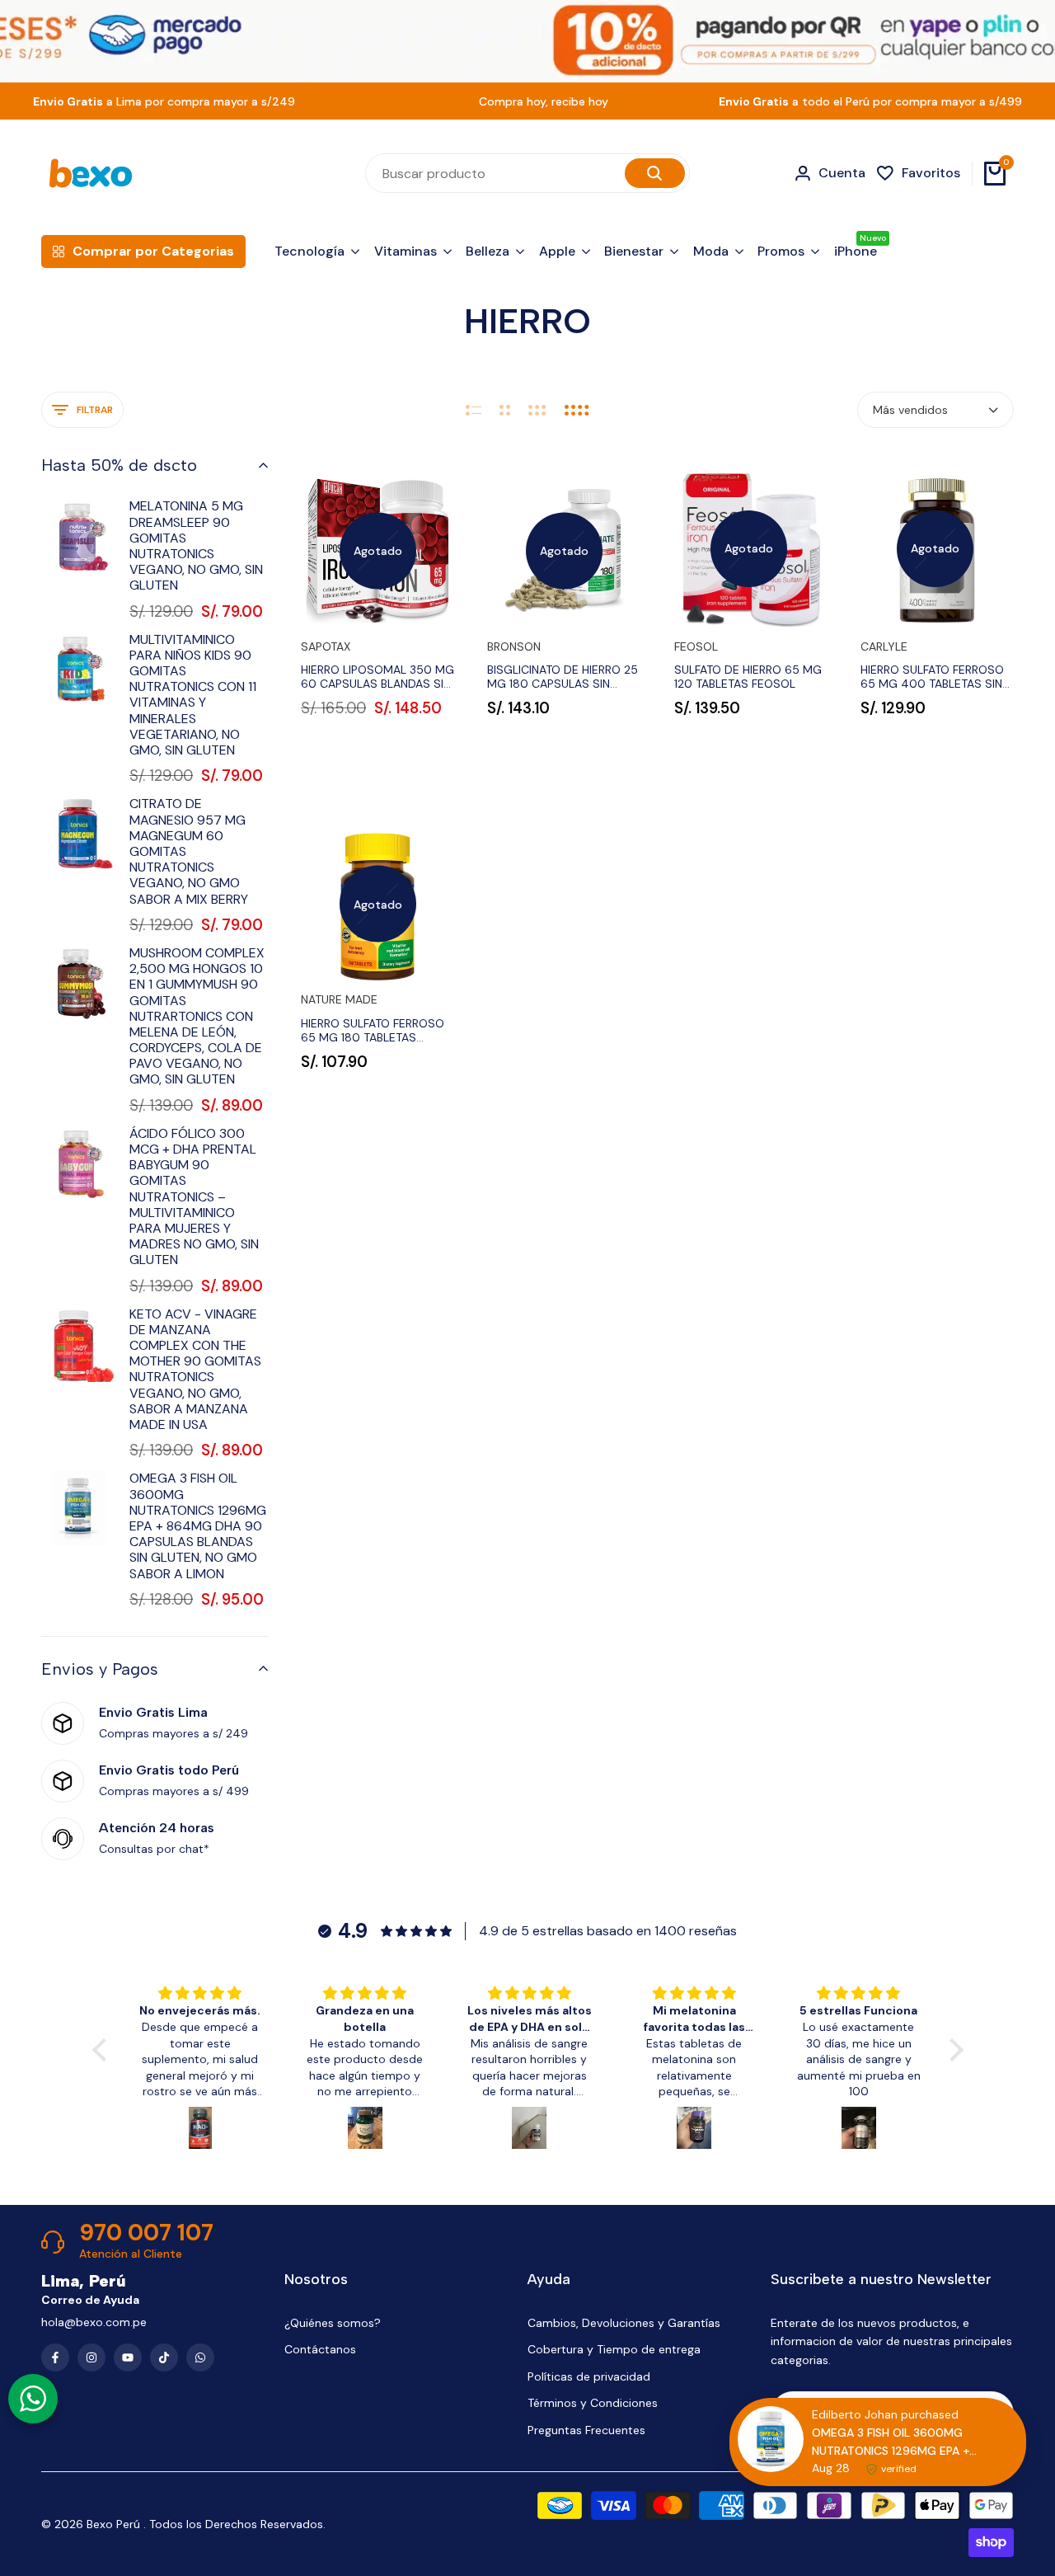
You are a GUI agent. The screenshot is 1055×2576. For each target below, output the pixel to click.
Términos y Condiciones (593, 2403)
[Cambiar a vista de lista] (474, 410)
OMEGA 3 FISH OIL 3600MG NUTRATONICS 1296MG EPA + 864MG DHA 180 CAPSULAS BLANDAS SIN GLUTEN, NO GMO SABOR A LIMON (896, 2442)
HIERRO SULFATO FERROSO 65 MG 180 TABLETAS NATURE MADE (373, 1031)
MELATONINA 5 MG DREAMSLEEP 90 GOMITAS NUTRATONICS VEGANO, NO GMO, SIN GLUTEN (196, 545)
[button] (103, 2050)
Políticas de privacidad (589, 2376)
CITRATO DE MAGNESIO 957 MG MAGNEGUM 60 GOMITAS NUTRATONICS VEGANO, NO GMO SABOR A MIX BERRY (189, 851)
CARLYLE (884, 647)
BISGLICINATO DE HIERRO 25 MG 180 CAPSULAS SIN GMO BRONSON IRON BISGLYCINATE (563, 677)
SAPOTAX (326, 647)
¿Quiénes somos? (333, 2323)
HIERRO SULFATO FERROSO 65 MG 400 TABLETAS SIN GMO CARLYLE (932, 677)
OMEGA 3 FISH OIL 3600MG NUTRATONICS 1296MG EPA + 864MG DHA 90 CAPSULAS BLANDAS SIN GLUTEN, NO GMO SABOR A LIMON (198, 1525)
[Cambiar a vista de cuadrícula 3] (537, 410)
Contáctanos (320, 2349)
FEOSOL (696, 647)
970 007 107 (146, 2233)
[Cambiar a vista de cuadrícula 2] (505, 410)
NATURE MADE (339, 1000)
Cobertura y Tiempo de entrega (614, 2349)
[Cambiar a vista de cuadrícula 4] (577, 410)
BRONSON (514, 647)
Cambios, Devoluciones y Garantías (624, 2323)
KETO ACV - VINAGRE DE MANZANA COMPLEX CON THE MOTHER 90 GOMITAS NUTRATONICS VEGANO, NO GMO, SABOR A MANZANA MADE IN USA (195, 1370)
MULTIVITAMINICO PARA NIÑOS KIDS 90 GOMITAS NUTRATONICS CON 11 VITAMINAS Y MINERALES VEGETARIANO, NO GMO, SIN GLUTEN (193, 695)
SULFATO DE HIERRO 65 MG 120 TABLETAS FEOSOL (748, 677)
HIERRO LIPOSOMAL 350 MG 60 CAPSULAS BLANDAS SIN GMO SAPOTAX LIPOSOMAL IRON (377, 677)
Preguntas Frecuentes (586, 2430)
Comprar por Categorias (153, 251)
